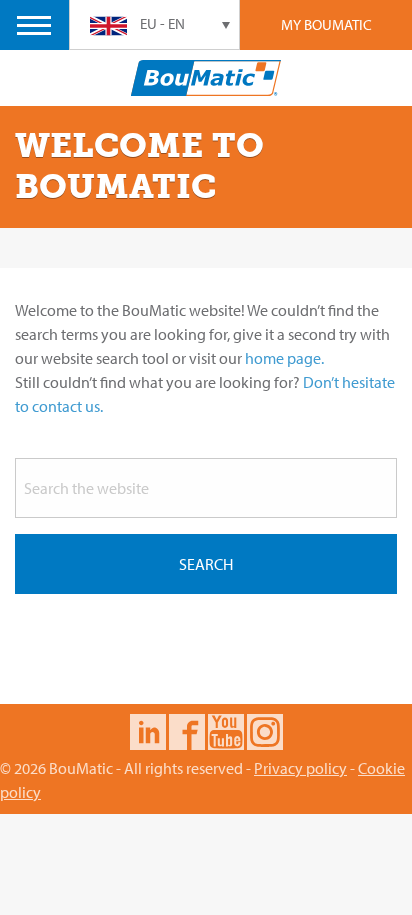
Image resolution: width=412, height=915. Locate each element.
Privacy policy (300, 768)
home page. (284, 358)
